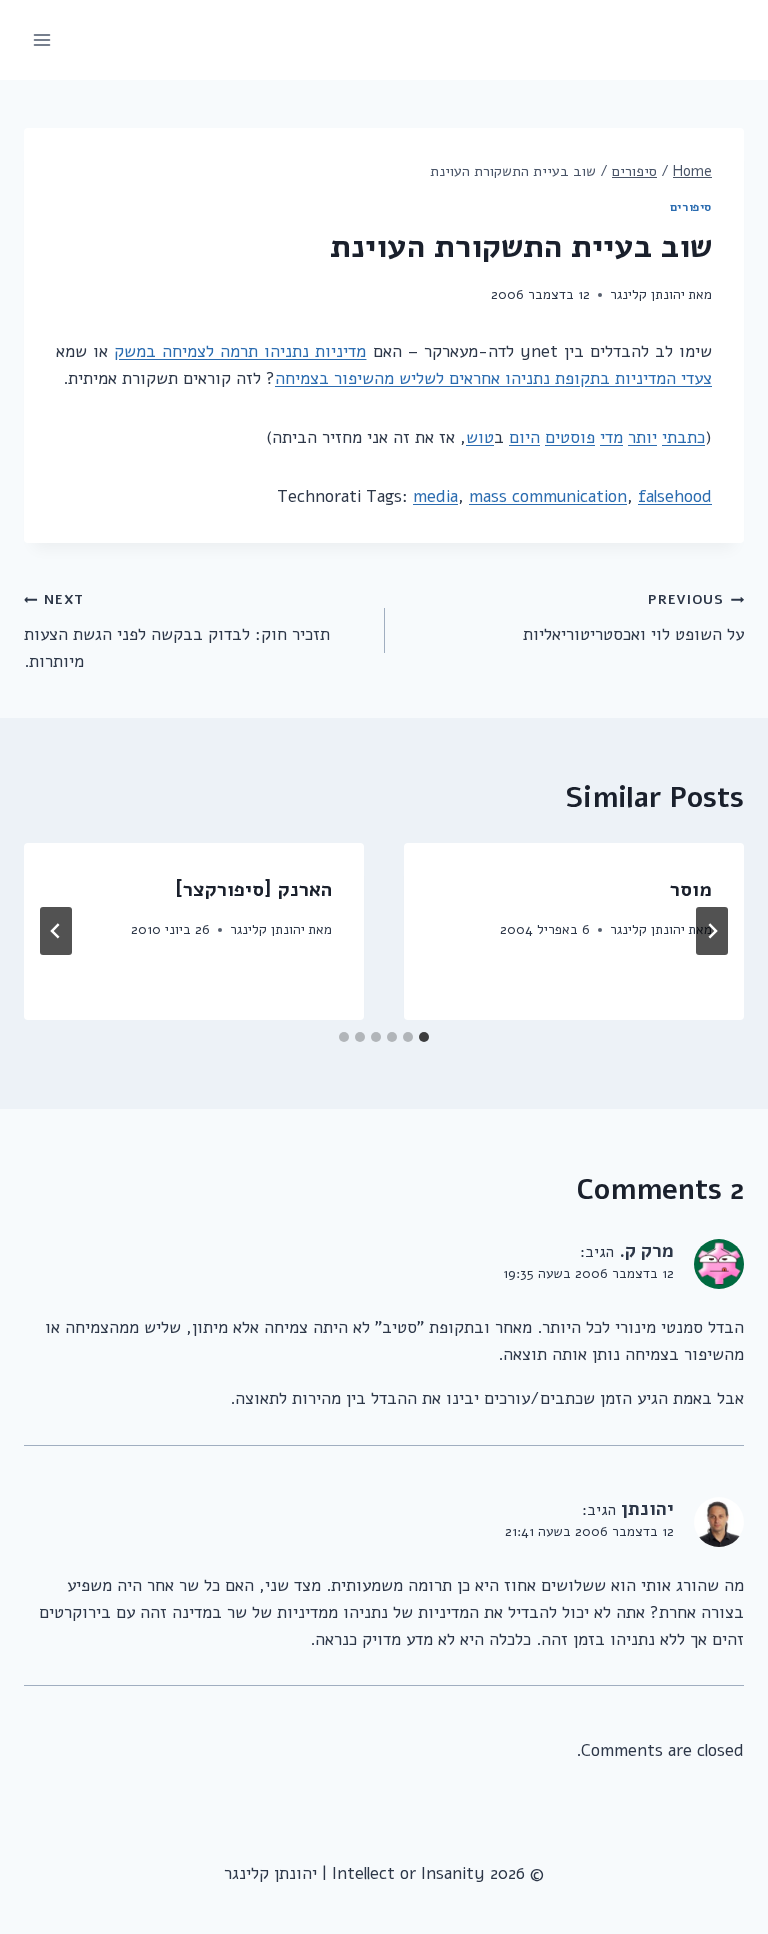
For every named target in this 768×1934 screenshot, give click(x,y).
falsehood (675, 496)
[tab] (424, 1037)
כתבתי (683, 437)
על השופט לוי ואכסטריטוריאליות (633, 618)
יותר (642, 437)
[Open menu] (42, 39)
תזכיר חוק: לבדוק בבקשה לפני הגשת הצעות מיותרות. (177, 631)
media (435, 496)
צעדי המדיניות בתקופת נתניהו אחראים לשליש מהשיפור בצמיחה (493, 378)
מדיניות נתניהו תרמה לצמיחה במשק (240, 351)
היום (524, 437)
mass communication (548, 496)
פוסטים (570, 437)
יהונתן (647, 1509)
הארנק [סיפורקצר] (253, 889)
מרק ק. (646, 1251)
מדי (611, 437)
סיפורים (691, 207)
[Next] (56, 931)
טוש (480, 437)
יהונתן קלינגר (647, 294)
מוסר (691, 889)
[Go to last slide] (712, 931)
